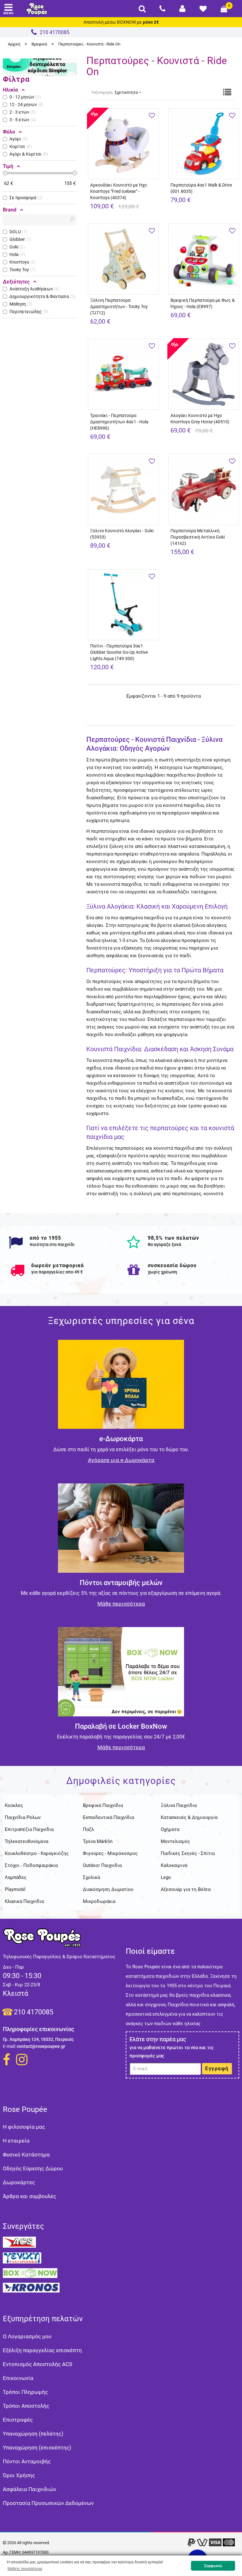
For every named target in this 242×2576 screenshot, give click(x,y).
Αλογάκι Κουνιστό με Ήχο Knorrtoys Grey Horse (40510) (200, 419)
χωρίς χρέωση (162, 1272)
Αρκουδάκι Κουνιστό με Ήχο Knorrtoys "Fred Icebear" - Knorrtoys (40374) (118, 191)
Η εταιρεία (16, 2141)
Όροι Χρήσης (19, 2475)
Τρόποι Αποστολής (26, 2406)
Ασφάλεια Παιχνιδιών (29, 2489)
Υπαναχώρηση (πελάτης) (33, 2434)
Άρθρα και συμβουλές (29, 2196)
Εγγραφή (217, 2069)
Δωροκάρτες (19, 2182)
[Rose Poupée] (37, 9)
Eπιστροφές (18, 2420)
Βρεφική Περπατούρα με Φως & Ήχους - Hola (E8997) (203, 303)
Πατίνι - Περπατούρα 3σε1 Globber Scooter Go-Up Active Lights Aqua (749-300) (119, 652)
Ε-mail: (9, 2046)
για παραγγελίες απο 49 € (57, 1272)
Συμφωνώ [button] (213, 2566)
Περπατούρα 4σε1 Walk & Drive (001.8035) (201, 188)
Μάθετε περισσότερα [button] (25, 2569)
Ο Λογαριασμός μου (27, 2336)
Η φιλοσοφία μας (24, 2127)
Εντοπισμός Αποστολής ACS (37, 2364)
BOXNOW (126, 22)
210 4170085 (34, 2012)
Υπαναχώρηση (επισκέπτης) (37, 2448)
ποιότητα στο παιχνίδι (52, 1244)
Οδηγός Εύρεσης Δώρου (33, 2168)
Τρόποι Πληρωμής (25, 2392)
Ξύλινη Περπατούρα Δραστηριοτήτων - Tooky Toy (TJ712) (119, 307)
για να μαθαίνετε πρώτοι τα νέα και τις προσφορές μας (172, 2052)
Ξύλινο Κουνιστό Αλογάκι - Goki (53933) (122, 534)
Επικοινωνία (18, 2378)
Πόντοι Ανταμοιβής (27, 2461)
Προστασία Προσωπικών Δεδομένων (48, 2503)
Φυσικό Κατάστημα (26, 2155)
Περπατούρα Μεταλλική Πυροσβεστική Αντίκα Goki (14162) (198, 537)
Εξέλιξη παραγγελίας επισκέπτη (42, 2350)
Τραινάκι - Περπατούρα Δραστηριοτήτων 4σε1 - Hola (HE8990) (119, 422)
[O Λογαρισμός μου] (182, 9)
